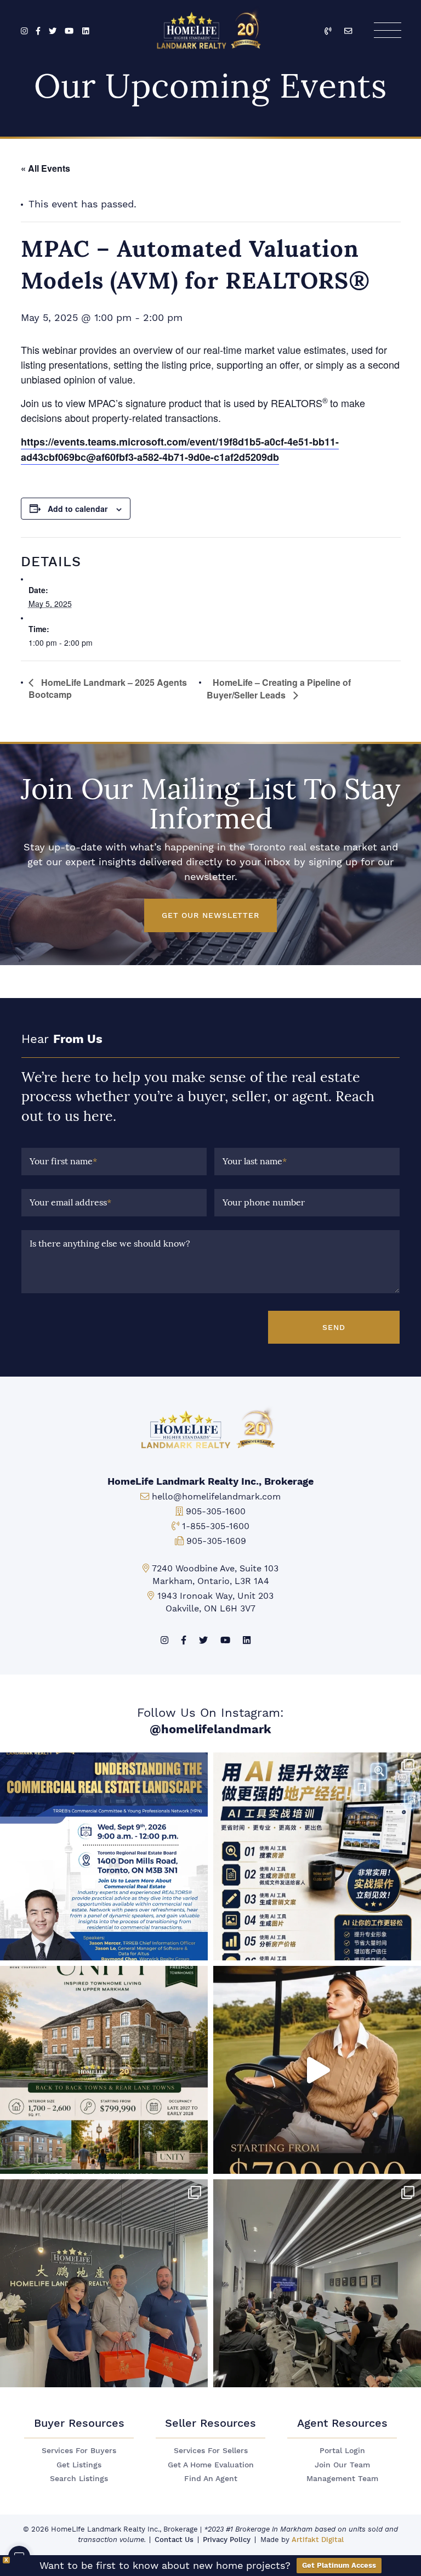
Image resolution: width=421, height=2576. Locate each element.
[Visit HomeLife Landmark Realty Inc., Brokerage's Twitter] (53, 32)
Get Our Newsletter (210, 915)
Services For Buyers (79, 2451)
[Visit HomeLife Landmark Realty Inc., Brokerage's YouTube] (69, 32)
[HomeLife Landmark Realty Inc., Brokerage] (211, 28)
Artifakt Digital (318, 2540)
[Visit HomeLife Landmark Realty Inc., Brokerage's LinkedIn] (86, 32)
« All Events (45, 168)
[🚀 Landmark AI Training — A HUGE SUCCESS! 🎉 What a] (317, 1856)
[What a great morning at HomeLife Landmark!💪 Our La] (317, 2283)
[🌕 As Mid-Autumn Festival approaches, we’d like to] (104, 2283)
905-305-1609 (216, 1541)
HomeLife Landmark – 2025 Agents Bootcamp (108, 688)
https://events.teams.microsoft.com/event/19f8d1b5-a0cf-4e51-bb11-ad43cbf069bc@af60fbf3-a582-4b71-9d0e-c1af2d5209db (180, 449)
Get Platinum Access (339, 2565)
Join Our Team (342, 2465)
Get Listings (79, 2465)
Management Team (342, 2479)
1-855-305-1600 (216, 1526)
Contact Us (174, 2540)
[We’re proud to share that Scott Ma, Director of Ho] (104, 1856)
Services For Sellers (211, 2451)
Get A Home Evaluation (211, 2465)
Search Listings (79, 2479)
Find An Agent (211, 2479)
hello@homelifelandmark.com (216, 1496)
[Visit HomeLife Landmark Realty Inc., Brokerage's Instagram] (24, 32)
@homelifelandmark (210, 1729)
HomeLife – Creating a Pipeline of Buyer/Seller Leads (279, 689)
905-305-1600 (216, 1511)
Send (334, 1327)
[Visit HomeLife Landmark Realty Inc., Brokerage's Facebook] (38, 32)
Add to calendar (78, 509)
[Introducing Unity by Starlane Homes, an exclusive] (104, 2070)
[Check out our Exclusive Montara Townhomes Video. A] (317, 2070)
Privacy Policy (227, 2540)
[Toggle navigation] (387, 30)
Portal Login (342, 2451)
